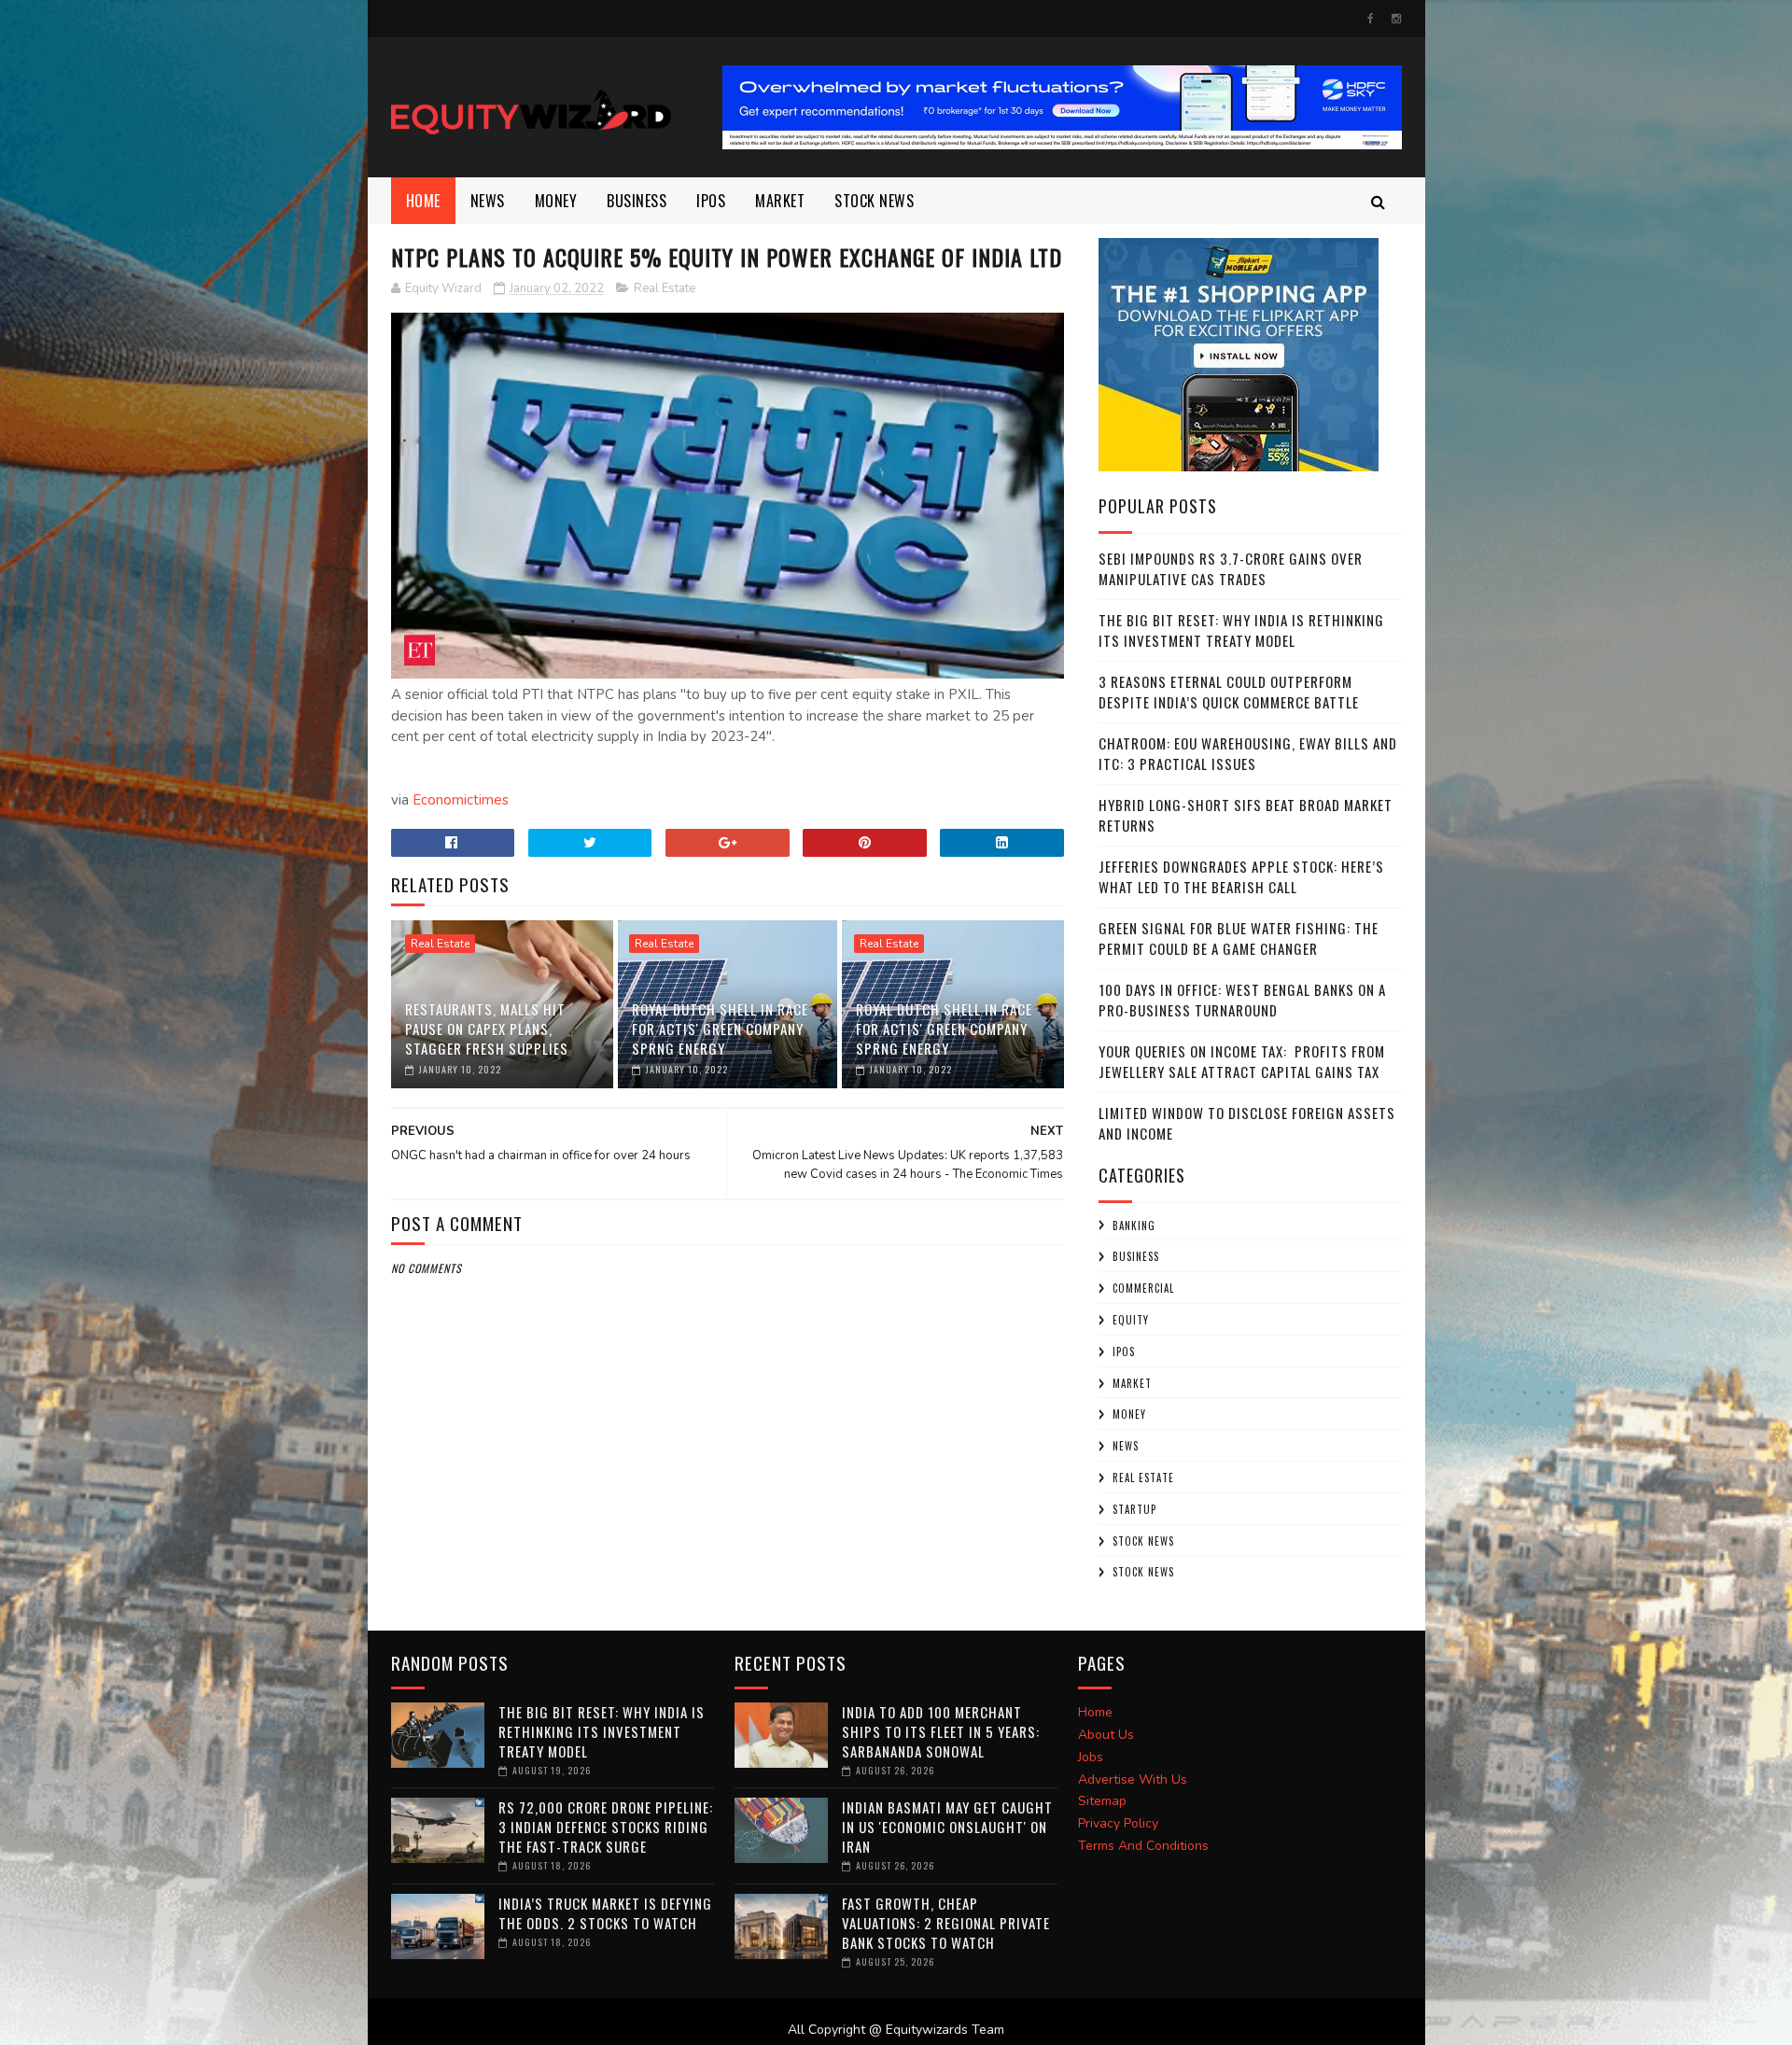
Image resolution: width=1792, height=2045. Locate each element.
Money (556, 201)
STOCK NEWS (1143, 1572)
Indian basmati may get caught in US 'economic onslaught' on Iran (947, 1827)
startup (1134, 1509)
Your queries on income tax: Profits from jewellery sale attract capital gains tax (1242, 1062)
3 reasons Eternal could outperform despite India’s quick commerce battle (1229, 692)
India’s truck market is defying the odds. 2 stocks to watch (605, 1913)
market (780, 201)
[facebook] (1371, 19)
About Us (1106, 1735)
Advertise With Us (1133, 1779)
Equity (1131, 1320)
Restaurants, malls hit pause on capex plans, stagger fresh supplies (487, 1029)
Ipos (711, 201)
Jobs (1091, 1757)
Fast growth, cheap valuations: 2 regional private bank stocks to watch (946, 1923)
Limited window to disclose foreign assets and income (1247, 1123)
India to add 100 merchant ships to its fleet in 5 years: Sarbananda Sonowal (941, 1731)
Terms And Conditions (1143, 1846)
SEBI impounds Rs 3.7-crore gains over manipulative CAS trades (1231, 569)
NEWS (488, 201)
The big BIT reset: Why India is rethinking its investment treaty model (1241, 630)
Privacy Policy (1118, 1823)
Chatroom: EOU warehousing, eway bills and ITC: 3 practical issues (1248, 754)
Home (423, 201)
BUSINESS (637, 201)
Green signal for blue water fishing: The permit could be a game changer (1239, 938)
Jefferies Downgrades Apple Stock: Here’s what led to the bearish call (1241, 877)
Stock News (874, 201)
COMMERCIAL (1143, 1288)
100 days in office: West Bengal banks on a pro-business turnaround (1242, 1000)
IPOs (1124, 1352)
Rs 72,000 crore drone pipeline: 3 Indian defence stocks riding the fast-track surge (606, 1827)
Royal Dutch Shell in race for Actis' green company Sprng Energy (720, 1029)
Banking (1134, 1226)
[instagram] (1396, 19)
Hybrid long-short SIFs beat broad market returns (1246, 815)
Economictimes (461, 800)
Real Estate (665, 288)
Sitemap (1102, 1801)
